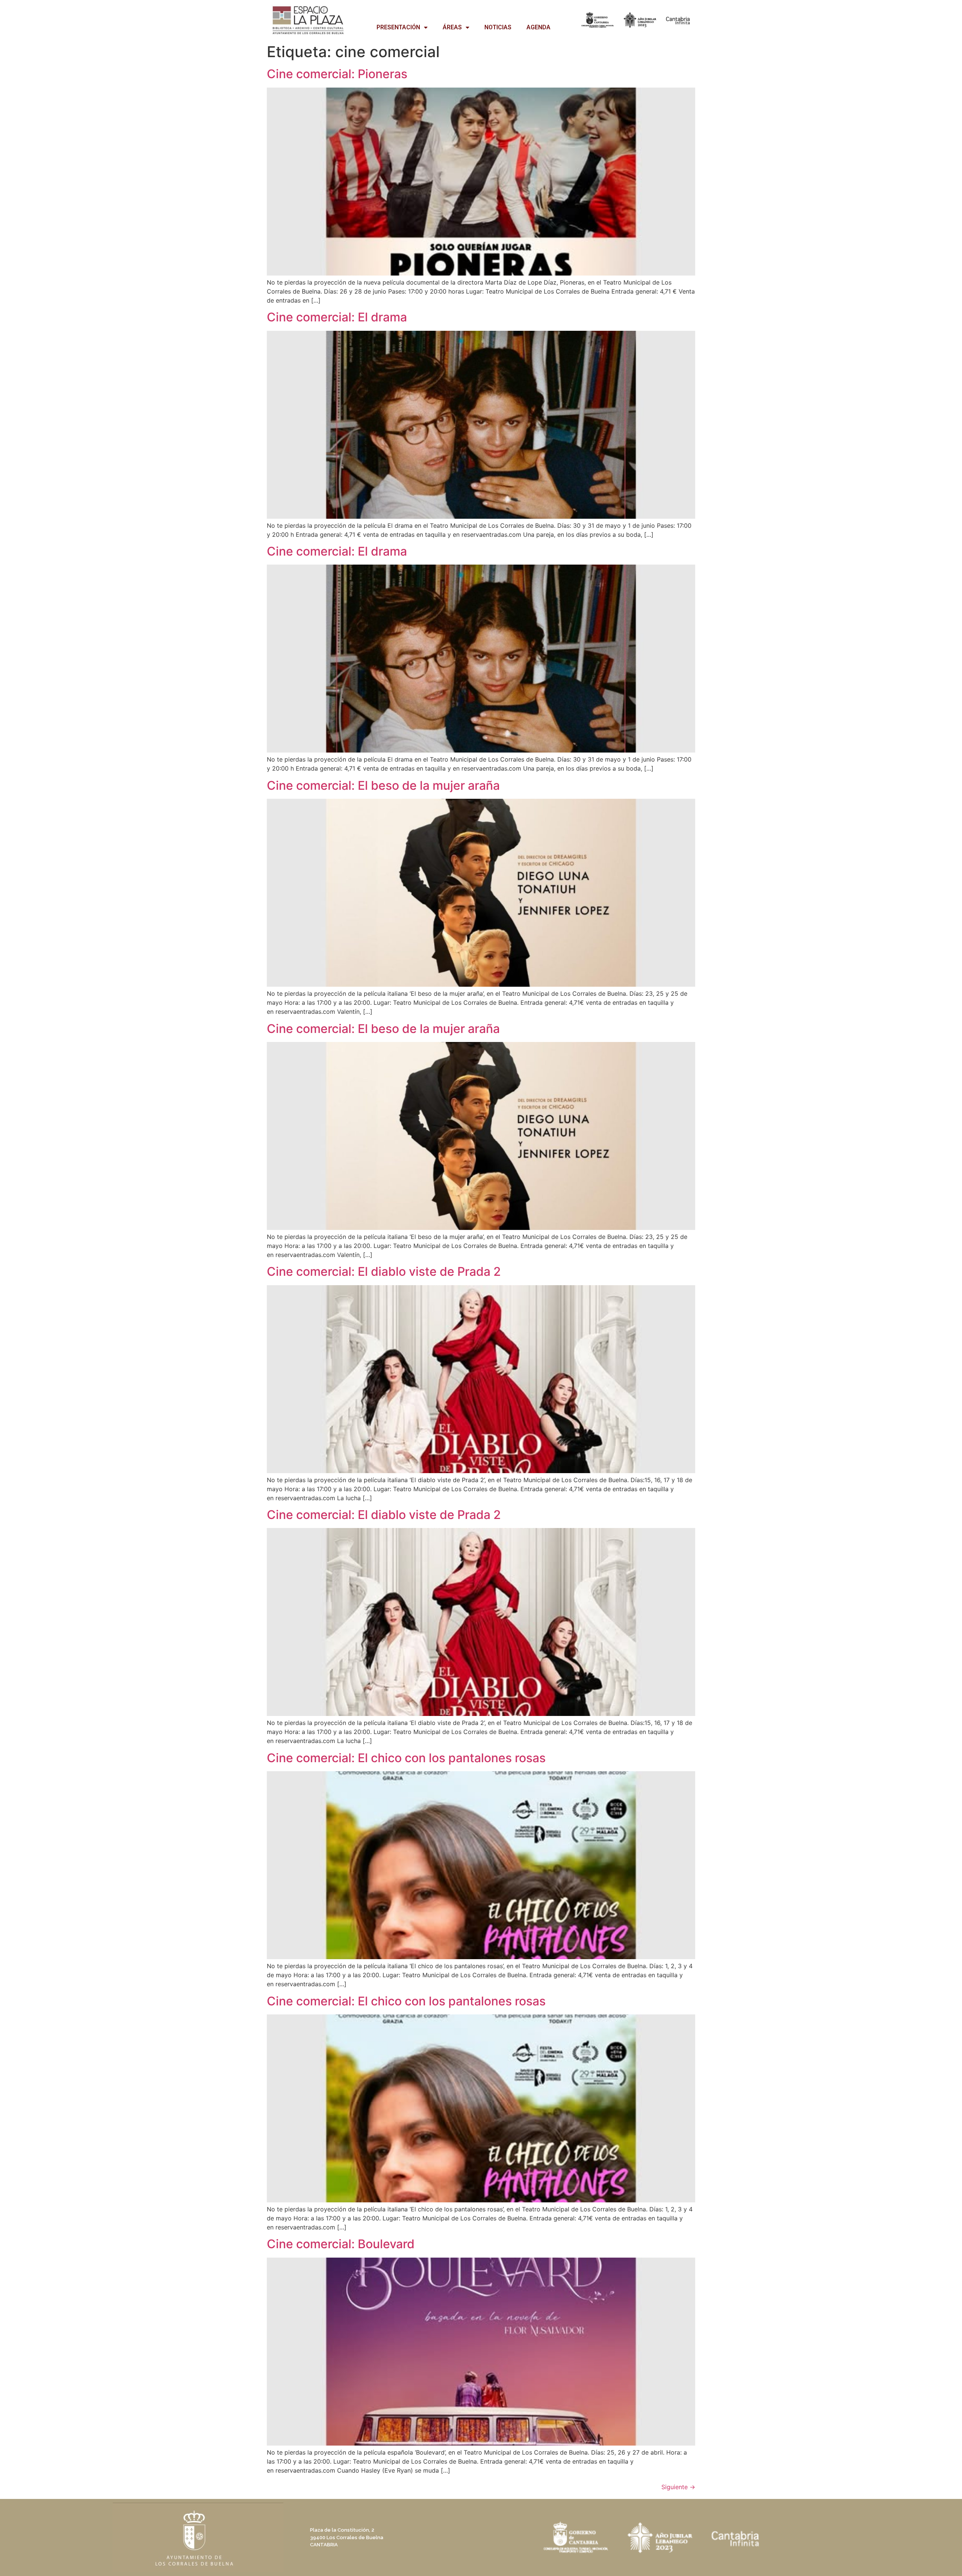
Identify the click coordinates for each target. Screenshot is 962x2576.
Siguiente (678, 2487)
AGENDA (538, 27)
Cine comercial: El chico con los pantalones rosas (406, 1758)
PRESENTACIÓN (398, 27)
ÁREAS (452, 27)
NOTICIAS (498, 27)
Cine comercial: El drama (337, 317)
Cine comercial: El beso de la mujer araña (383, 785)
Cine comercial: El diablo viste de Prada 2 (384, 1271)
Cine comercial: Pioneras (337, 74)
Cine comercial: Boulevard (341, 2244)
